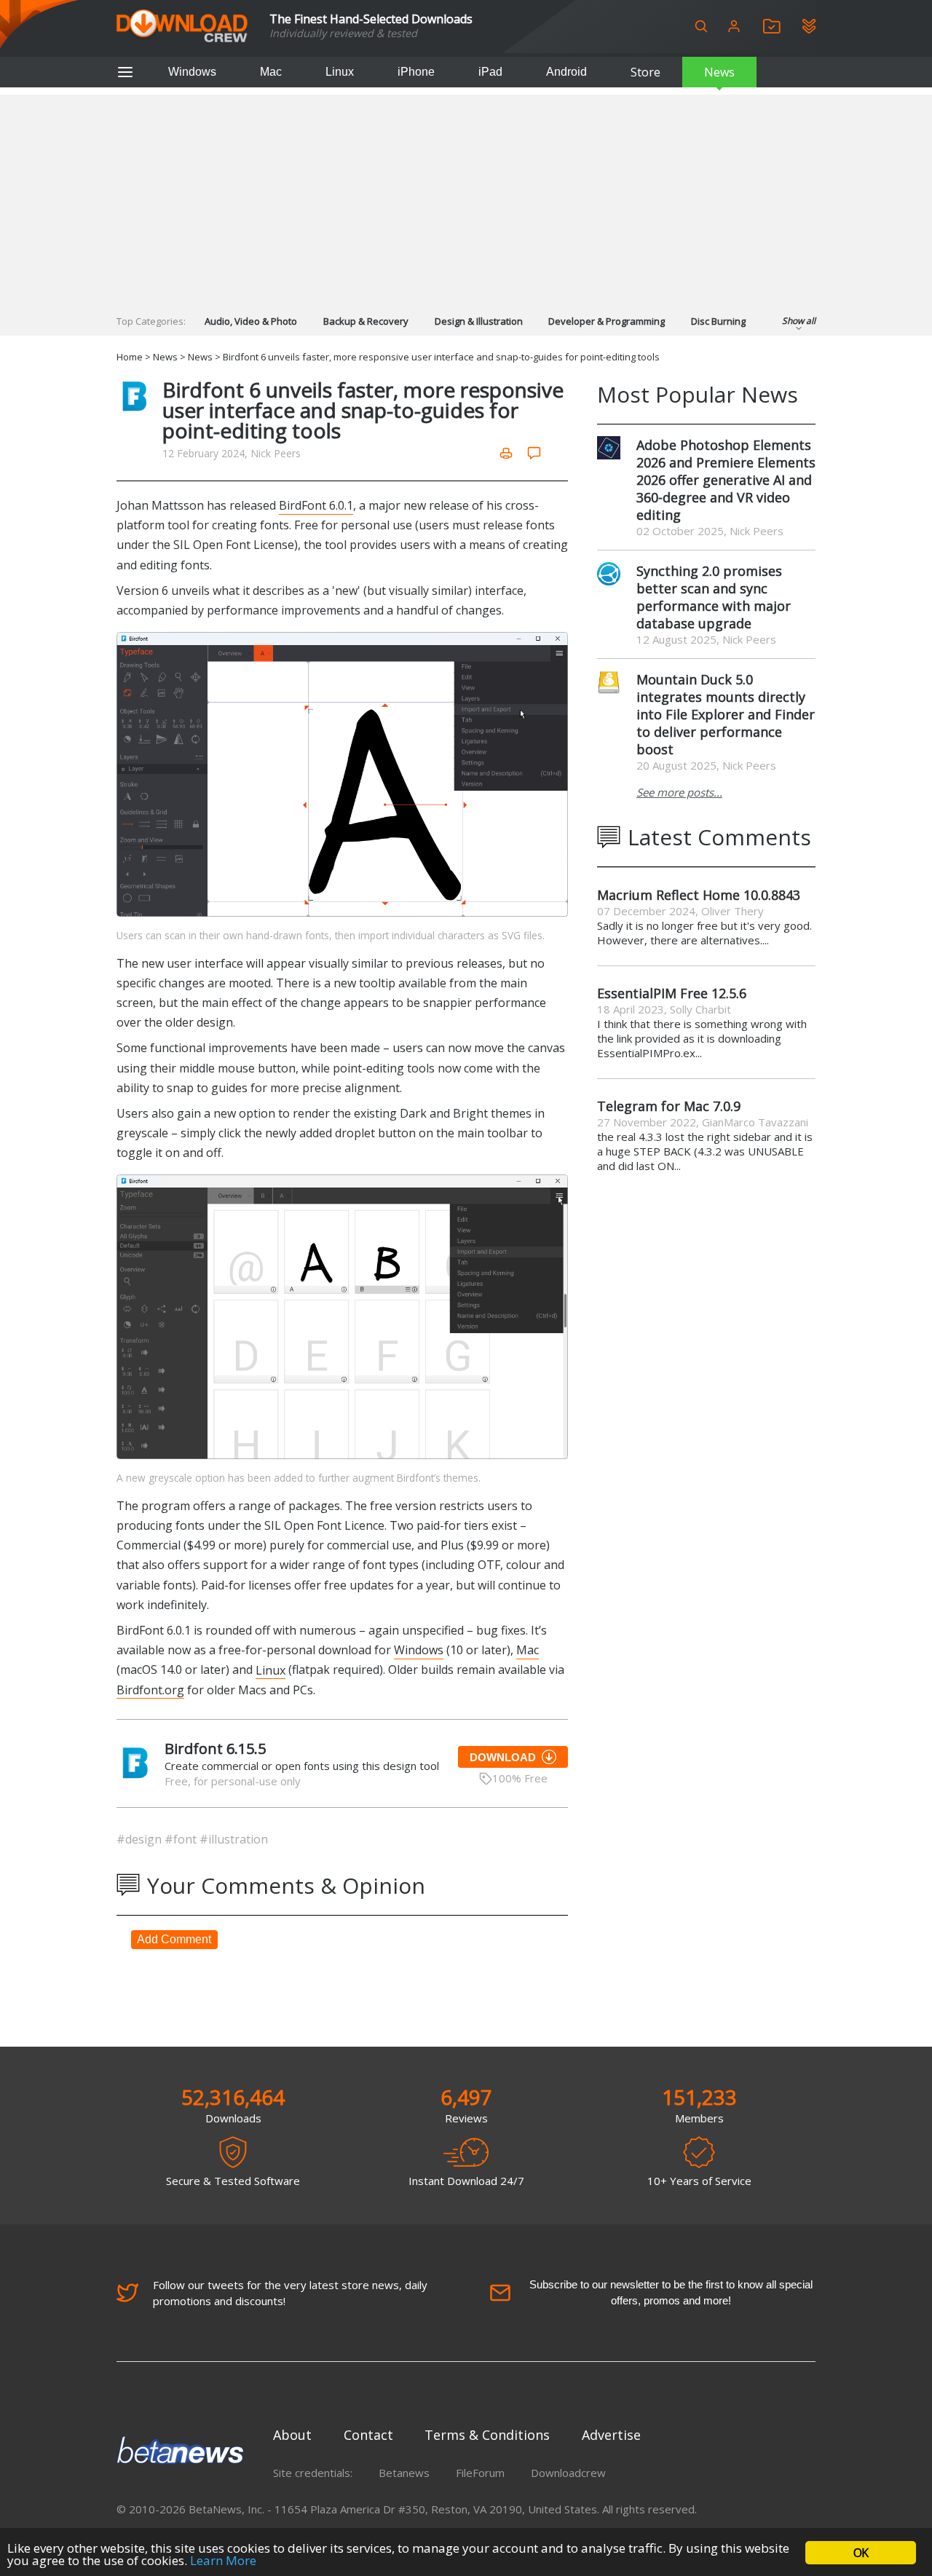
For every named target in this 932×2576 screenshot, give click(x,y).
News (719, 72)
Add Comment (174, 1939)
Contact (368, 2435)
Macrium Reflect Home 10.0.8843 (699, 895)
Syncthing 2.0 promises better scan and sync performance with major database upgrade (714, 597)
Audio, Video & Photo (251, 321)
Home (130, 357)
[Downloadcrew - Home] (182, 27)
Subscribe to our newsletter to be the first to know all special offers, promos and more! (671, 2292)
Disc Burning (718, 321)
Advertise (611, 2435)
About (292, 2435)
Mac (271, 72)
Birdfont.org (150, 1690)
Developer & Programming (607, 321)
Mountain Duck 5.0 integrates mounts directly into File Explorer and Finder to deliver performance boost (726, 714)
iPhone (416, 72)
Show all (799, 321)
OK (861, 2553)
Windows (192, 72)
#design (141, 1839)
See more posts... (679, 792)
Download (503, 1757)
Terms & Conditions (487, 2435)
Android (566, 72)
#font (182, 1839)
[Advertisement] (466, 197)
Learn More (223, 2560)
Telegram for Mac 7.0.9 (669, 1106)
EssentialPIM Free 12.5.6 (672, 993)
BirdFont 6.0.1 (316, 505)
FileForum (480, 2473)
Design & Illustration (479, 321)
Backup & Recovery (366, 321)
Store (645, 72)
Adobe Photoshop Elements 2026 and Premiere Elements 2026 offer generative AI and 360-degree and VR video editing (726, 480)
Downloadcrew (568, 2473)
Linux (340, 72)
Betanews (404, 2473)
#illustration (234, 1839)
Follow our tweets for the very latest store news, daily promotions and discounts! (290, 2293)
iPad (490, 72)
